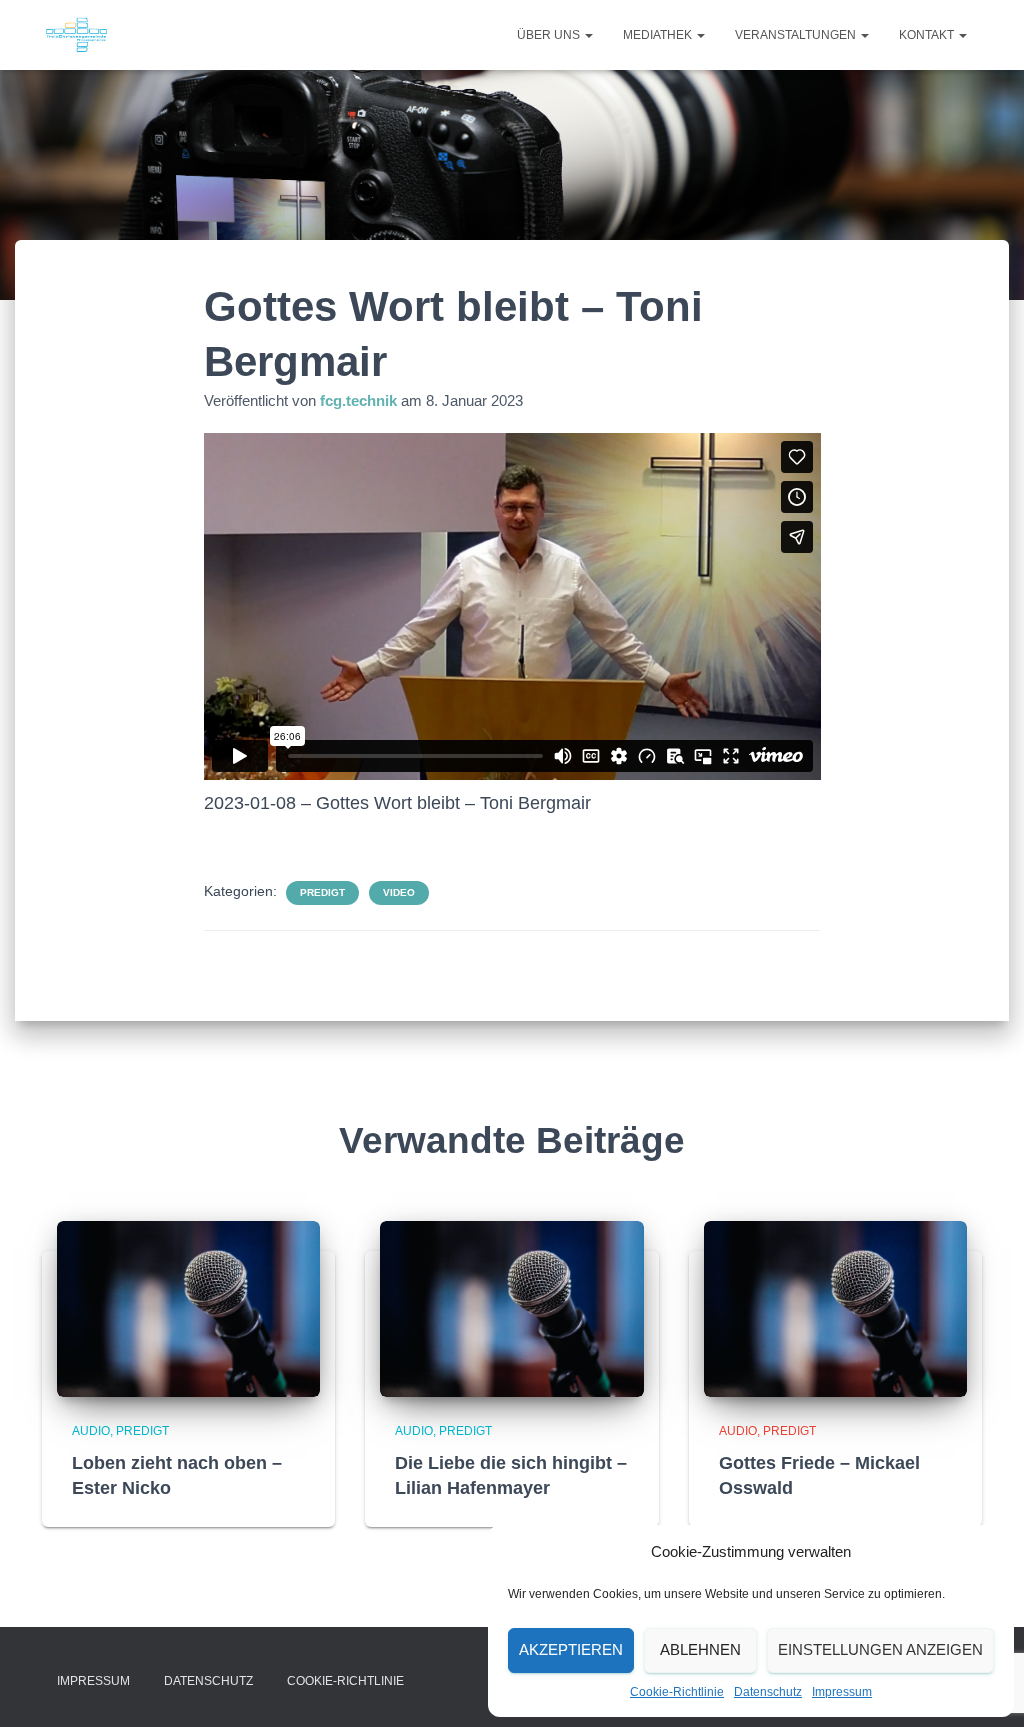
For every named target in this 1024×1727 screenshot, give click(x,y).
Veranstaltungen (797, 35)
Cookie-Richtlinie (677, 1692)
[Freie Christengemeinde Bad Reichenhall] (76, 35)
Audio (91, 1431)
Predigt (322, 892)
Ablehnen (700, 1649)
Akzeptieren (571, 1649)
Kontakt (928, 35)
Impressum (842, 1692)
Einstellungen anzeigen (880, 1649)
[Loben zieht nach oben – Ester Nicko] (188, 1308)
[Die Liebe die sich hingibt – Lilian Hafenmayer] (511, 1308)
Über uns (550, 35)
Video (399, 892)
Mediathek (659, 35)
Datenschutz (768, 1692)
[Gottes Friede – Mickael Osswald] (835, 1308)
